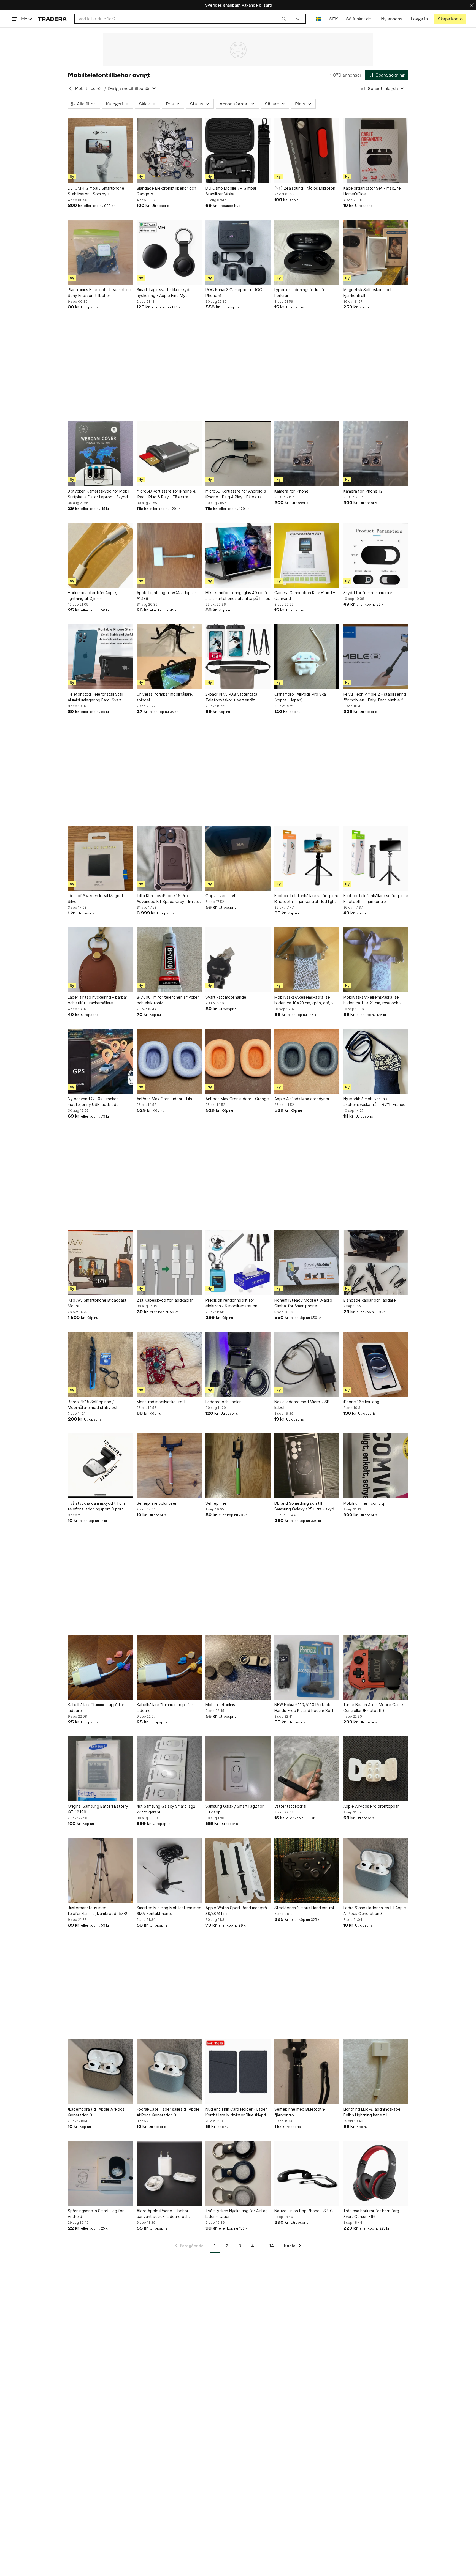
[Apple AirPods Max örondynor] (307, 1061)
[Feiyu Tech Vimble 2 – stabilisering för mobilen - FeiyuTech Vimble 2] (376, 657)
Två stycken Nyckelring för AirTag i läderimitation (238, 2214)
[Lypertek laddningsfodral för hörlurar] (307, 252)
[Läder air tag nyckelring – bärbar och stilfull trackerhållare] (100, 960)
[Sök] (284, 19)
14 (272, 2246)
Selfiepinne (216, 1503)
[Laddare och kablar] (238, 1364)
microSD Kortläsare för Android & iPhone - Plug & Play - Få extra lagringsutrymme (236, 494)
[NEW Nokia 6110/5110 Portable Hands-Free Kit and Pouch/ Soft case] (307, 1667)
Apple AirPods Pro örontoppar (371, 1806)
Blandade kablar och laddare (370, 1300)
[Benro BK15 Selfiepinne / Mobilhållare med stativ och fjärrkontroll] (100, 1364)
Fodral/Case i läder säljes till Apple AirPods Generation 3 (375, 1911)
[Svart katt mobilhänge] (238, 960)
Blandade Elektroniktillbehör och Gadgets (166, 191)
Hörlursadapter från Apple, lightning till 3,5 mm (92, 595)
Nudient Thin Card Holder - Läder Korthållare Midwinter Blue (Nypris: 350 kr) (237, 2112)
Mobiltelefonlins (220, 1705)
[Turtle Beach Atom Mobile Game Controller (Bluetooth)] (376, 1667)
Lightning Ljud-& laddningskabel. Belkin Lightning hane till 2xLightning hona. (373, 2112)
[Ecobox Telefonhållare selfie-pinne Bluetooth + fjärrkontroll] (376, 858)
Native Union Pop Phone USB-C (304, 2211)
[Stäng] (472, 5)
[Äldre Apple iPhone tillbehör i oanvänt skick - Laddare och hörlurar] (169, 2173)
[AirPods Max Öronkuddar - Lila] (169, 1061)
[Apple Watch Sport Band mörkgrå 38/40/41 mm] (238, 1870)
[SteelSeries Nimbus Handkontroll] (307, 1870)
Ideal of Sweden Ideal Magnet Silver (96, 898)
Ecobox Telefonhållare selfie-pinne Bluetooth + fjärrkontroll (376, 898)
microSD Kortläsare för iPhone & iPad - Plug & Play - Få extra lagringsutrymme (166, 494)
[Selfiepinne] (238, 1466)
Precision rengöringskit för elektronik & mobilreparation (231, 1303)
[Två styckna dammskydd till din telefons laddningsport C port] (100, 1466)
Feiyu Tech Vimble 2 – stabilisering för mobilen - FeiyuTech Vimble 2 (375, 697)
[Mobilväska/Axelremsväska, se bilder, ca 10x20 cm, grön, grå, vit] (307, 960)
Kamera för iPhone (291, 491)
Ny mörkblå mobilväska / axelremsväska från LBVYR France (374, 1102)
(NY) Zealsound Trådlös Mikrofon (305, 188)
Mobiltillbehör (89, 88)
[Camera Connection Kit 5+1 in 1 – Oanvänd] (307, 555)
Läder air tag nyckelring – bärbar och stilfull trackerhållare (98, 1000)
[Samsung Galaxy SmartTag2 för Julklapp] (238, 1769)
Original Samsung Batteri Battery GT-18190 (98, 1809)
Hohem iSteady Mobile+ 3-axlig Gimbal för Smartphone (303, 1303)
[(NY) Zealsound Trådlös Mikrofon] (307, 151)
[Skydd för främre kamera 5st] (376, 555)
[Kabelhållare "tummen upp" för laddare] (100, 1667)
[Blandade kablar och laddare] (376, 1263)
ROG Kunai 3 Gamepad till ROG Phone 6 (234, 293)
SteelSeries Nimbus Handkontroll (305, 1908)
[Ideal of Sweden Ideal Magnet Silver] (100, 858)
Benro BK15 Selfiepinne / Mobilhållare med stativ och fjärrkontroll (93, 1405)
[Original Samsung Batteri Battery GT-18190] (100, 1769)
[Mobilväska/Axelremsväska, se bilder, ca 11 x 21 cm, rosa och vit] (376, 960)
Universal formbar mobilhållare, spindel (165, 697)
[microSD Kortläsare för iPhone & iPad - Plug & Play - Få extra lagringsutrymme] (169, 454)
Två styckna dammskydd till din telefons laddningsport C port (96, 1506)
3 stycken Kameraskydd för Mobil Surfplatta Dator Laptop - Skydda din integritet (99, 494)
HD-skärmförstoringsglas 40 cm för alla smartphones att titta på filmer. (238, 595)
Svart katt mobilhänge (226, 997)
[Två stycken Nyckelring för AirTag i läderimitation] (238, 2173)
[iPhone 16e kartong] (376, 1364)
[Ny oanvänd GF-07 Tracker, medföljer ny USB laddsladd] (100, 1061)
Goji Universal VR (221, 896)
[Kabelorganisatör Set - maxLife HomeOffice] (376, 151)
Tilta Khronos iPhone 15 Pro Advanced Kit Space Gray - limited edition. (168, 899)
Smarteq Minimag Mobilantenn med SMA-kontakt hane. (169, 1911)
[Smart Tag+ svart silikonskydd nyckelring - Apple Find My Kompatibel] (169, 252)
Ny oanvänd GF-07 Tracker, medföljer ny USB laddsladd (93, 1102)
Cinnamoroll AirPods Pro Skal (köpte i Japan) (301, 697)
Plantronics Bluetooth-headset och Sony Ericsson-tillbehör (100, 293)
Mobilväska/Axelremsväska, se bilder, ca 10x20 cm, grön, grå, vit (305, 1000)
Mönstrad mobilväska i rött (161, 1402)
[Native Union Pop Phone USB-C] (307, 2173)
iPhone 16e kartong (361, 1402)
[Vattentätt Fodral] (307, 1769)
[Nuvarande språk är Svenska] (318, 19)
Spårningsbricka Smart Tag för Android (96, 2214)
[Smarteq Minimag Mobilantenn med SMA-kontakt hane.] (169, 1870)
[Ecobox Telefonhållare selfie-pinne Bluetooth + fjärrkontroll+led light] (307, 858)
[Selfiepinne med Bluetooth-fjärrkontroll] (307, 2072)
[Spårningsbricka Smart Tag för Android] (100, 2173)
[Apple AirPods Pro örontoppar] (376, 1769)
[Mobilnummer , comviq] (376, 1466)
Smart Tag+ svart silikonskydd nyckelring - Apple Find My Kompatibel (164, 293)
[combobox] (182, 19)
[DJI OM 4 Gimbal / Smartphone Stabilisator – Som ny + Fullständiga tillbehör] (100, 151)
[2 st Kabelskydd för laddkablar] (169, 1263)
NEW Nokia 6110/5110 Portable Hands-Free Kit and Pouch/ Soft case (304, 1708)
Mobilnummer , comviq (364, 1503)
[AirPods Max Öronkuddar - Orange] (238, 1061)
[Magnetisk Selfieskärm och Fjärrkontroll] (376, 252)
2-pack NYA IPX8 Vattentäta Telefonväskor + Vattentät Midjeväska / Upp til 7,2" (231, 697)
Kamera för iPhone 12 (363, 491)
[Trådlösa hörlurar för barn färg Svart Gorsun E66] (376, 2173)
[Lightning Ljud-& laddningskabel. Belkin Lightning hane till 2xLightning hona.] (376, 2072)
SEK (333, 19)
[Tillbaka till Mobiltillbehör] (70, 88)
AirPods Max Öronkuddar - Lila (164, 1099)
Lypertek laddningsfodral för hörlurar (301, 293)
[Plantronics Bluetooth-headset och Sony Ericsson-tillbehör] (100, 252)
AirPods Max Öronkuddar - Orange (237, 1099)
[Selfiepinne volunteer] (169, 1466)
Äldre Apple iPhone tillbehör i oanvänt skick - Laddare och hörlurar (163, 2214)
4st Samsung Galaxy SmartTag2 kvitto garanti (166, 1809)
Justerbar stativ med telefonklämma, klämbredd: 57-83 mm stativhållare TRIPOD (99, 1911)
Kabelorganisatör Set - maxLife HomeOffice (372, 191)
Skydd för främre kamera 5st (370, 593)
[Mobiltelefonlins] (238, 1667)
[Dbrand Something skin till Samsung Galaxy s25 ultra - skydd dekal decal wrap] (307, 1466)
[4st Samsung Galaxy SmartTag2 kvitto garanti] (169, 1769)
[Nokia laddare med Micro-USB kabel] (307, 1364)
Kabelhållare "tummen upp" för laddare (96, 1708)
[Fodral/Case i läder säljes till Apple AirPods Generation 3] (376, 1870)
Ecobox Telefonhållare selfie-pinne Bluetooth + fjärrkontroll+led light (307, 898)
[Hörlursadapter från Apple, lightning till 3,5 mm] (100, 555)
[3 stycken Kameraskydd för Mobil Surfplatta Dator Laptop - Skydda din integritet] (100, 454)
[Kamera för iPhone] (307, 454)
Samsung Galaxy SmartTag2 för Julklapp (235, 1809)
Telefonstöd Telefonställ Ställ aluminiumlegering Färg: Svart (95, 697)
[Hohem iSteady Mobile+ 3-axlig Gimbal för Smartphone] (307, 1263)
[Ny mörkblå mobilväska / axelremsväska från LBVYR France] (376, 1061)
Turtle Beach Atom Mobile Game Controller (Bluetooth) (373, 1708)
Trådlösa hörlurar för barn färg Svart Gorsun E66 (371, 2214)
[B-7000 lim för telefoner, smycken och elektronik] (169, 960)
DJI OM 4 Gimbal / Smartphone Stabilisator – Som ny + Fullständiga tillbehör (96, 191)
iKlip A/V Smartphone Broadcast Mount (97, 1303)
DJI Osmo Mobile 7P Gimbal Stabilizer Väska (231, 191)
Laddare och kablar (223, 1402)
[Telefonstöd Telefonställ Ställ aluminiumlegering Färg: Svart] (100, 657)
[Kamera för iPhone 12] (376, 454)
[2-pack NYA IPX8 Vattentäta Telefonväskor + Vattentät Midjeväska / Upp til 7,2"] (238, 657)
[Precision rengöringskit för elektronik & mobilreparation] (238, 1263)
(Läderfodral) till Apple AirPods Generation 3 (96, 2112)
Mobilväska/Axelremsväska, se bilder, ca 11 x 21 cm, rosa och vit (374, 1000)
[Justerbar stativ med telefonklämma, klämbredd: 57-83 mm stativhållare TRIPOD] (100, 1870)
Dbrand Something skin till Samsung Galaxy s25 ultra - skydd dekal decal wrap (305, 1506)
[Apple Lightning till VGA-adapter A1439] (169, 555)
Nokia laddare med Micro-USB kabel (302, 1405)
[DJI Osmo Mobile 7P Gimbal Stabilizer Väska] (238, 151)
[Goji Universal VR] (238, 858)
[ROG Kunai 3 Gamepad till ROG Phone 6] (238, 252)
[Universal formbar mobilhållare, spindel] (169, 657)
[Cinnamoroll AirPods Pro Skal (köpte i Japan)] (307, 657)
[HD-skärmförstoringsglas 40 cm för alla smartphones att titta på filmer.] (238, 555)
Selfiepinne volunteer (157, 1503)
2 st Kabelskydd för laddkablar (165, 1300)
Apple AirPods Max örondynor (302, 1099)
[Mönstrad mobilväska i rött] (169, 1364)
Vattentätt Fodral (290, 1806)
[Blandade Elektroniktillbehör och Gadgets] (169, 151)
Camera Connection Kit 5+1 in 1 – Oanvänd (305, 595)
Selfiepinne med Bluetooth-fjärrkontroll (300, 2112)
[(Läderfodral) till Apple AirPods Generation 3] (100, 2072)
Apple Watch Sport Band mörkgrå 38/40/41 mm (236, 1911)
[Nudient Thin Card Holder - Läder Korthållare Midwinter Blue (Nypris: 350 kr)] (238, 2072)
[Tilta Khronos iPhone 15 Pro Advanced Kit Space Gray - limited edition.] (169, 858)
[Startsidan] (52, 19)
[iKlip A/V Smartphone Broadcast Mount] (100, 1263)
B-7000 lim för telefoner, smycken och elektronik (168, 1000)
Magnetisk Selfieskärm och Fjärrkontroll (368, 293)
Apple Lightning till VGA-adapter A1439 (166, 595)
